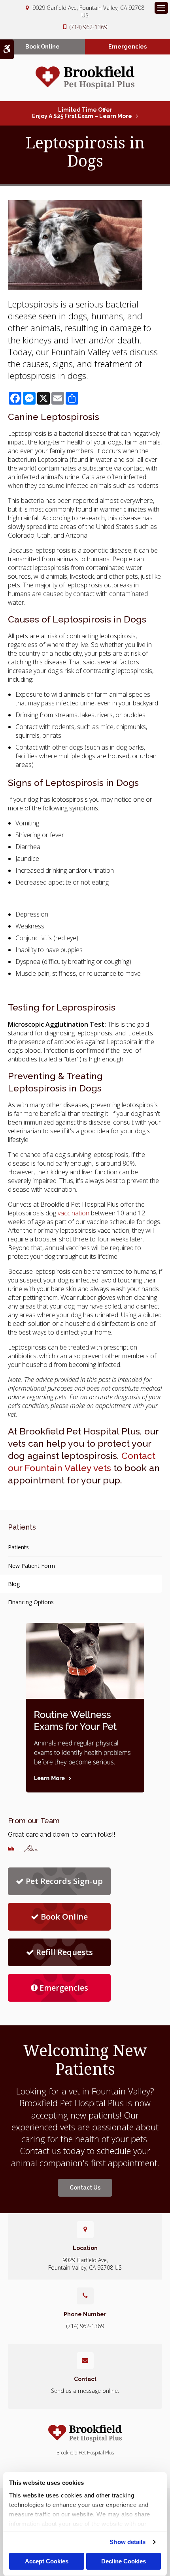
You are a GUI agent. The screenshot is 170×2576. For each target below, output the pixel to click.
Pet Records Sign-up (64, 1881)
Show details (127, 2542)
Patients (18, 1547)
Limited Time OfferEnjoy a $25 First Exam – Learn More (82, 113)
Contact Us (85, 2188)
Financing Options (31, 1602)
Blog (14, 1584)
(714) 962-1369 (88, 27)
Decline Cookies (124, 2561)
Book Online (42, 47)
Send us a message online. (85, 2391)
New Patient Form (31, 1566)
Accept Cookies (47, 2561)
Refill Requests (64, 1952)
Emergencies (127, 47)
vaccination (74, 1213)
